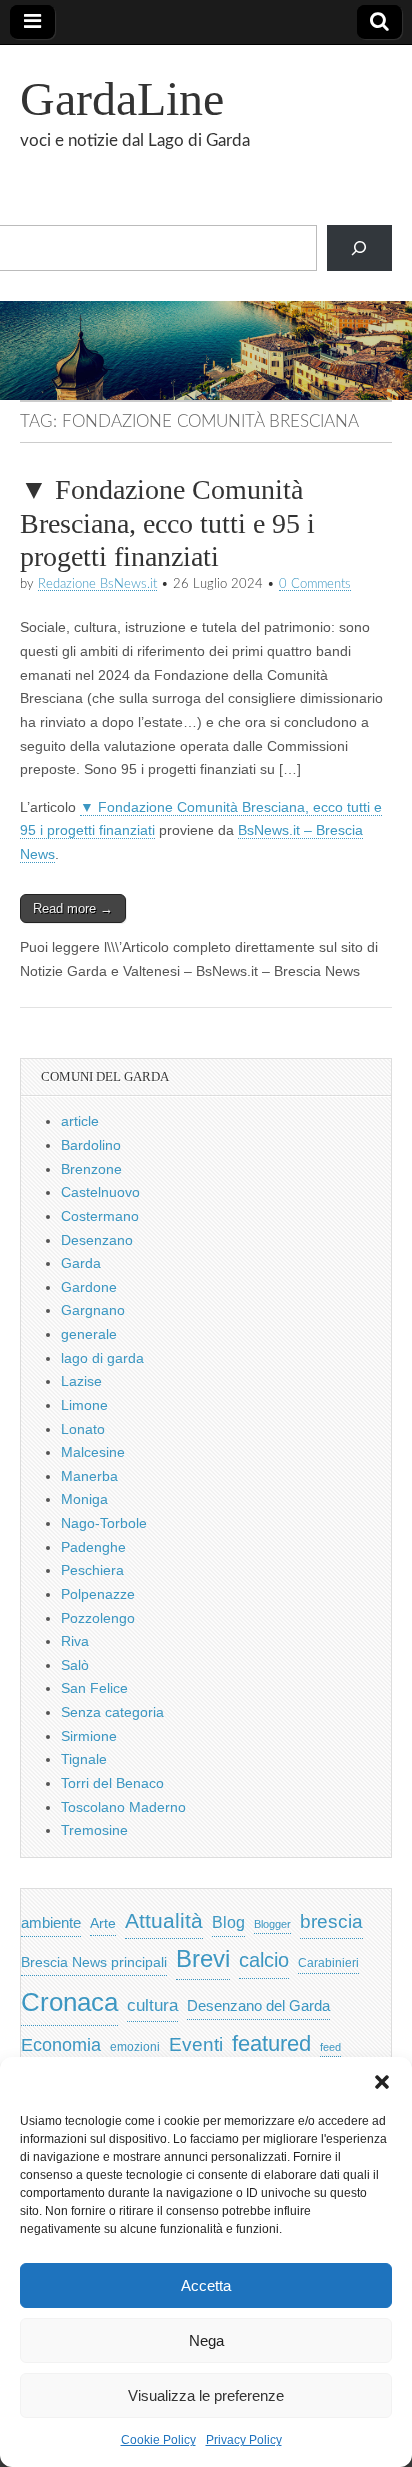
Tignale (84, 1759)
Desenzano (97, 1240)
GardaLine (122, 98)
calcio (264, 1960)
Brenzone (91, 1169)
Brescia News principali (94, 1962)
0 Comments (315, 584)
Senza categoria (112, 1712)
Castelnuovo (100, 1192)
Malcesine (93, 1452)
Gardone (89, 1287)
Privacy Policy (244, 2440)
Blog (228, 1922)
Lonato (83, 1429)
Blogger (272, 1924)
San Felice (94, 1688)
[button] (382, 2082)
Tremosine (94, 1830)
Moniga (84, 1499)
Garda (81, 1263)
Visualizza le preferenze (206, 2395)
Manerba (89, 1476)
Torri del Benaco (112, 1783)
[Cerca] (359, 248)
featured (271, 2043)
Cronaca (69, 2002)
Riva (75, 1641)
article (80, 1121)
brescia (331, 1921)
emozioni (135, 2047)
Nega (206, 2340)
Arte (103, 1923)
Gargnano (93, 1310)
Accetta (206, 2285)
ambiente (51, 1922)
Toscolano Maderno (123, 1807)
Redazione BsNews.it (97, 584)
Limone (84, 1405)
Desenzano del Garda (258, 2005)
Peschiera (92, 1570)
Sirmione (89, 1736)
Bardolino (91, 1145)
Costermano (100, 1216)
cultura (152, 2005)
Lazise (81, 1381)
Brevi (203, 1958)
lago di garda (102, 1358)
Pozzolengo (98, 1618)
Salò (75, 1665)
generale (89, 1334)
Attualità (164, 1920)
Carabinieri (328, 1962)
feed (330, 2047)
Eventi (196, 2044)
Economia (61, 2045)
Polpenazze (98, 1594)
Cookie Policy (158, 2440)
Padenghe (93, 1547)
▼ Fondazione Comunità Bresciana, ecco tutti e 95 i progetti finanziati (167, 523)
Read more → (73, 908)
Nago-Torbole (104, 1523)
